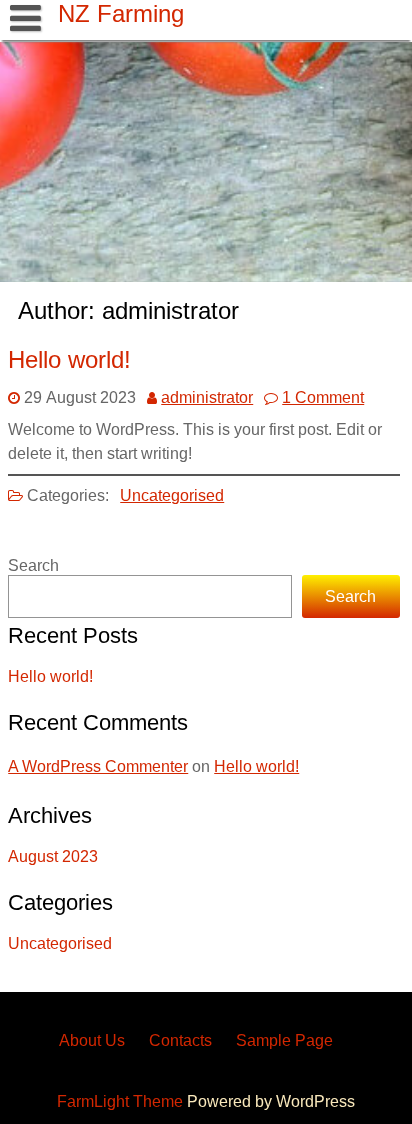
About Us (92, 1040)
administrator (207, 397)
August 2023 (53, 856)
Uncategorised (172, 495)
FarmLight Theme (122, 1101)
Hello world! (69, 359)
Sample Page (284, 1040)
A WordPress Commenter (98, 766)
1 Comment (323, 397)
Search (33, 565)
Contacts (180, 1040)
